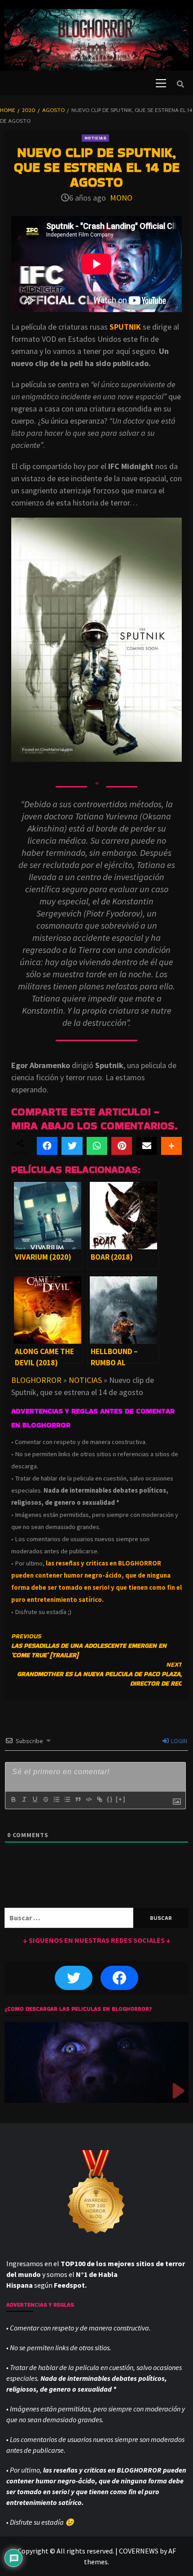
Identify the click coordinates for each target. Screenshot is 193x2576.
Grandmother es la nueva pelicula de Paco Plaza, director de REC (99, 1674)
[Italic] (24, 1799)
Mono (121, 198)
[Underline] (35, 1799)
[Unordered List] (67, 1799)
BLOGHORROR (36, 1380)
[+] (121, 1799)
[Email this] (146, 1146)
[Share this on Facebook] (47, 1146)
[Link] (99, 1799)
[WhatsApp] (97, 1146)
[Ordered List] (56, 1799)
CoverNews (139, 2551)
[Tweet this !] (72, 1146)
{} (110, 1799)
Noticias (95, 138)
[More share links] (171, 1146)
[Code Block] (88, 1799)
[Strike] (45, 1799)
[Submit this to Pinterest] (122, 1146)
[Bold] (13, 1799)
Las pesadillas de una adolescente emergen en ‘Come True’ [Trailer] (89, 1646)
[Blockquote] (78, 1799)
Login (178, 1741)
